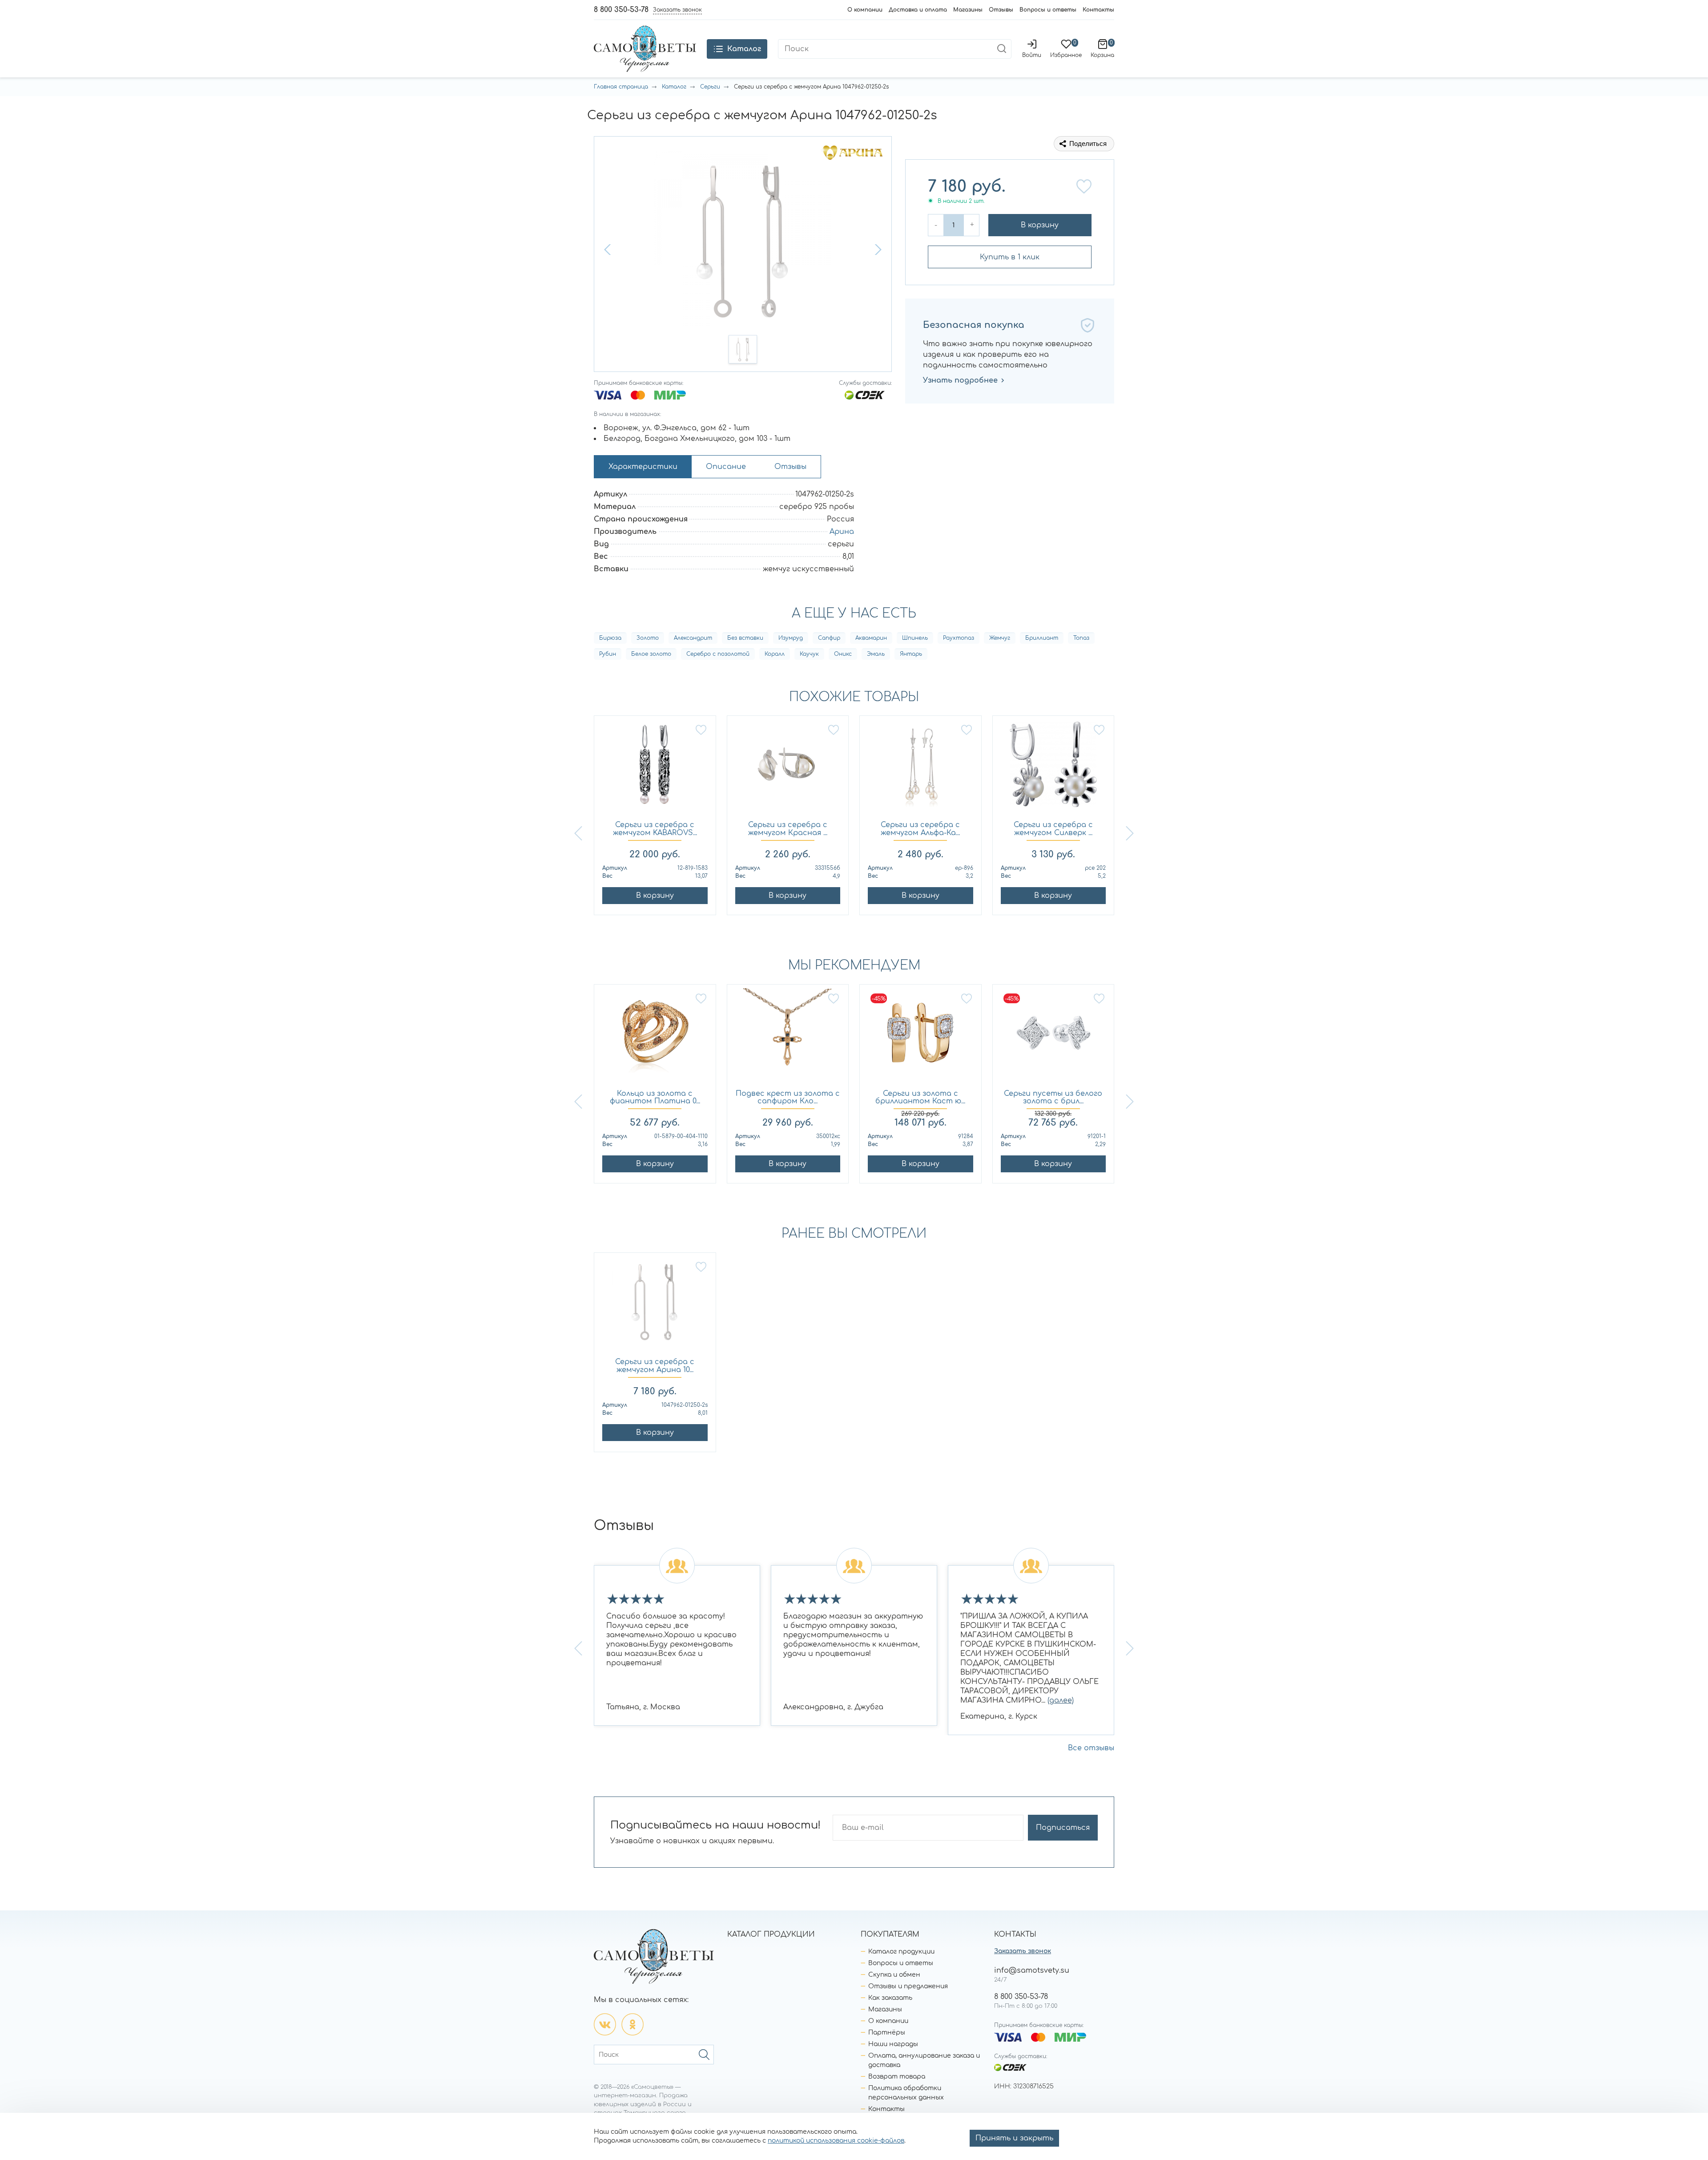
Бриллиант (1042, 638)
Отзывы (1001, 10)
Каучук (809, 654)
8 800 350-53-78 (621, 10)
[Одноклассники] (632, 2024)
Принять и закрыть (1014, 2138)
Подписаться (1063, 1828)
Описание (726, 467)
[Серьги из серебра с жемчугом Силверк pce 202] (1053, 769)
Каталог (674, 87)
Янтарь (911, 654)
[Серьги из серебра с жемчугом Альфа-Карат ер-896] (920, 769)
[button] (608, 250)
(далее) (1061, 1700)
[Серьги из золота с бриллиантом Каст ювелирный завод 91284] (920, 1037)
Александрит (693, 638)
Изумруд (791, 638)
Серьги (710, 87)
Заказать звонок (1023, 1951)
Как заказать (890, 1998)
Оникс (843, 654)
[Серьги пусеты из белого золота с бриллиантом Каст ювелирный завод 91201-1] (1053, 1037)
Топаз (1081, 638)
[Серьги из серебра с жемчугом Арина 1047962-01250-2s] (655, 1306)
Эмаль (876, 654)
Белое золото (651, 654)
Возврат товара (897, 2077)
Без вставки (745, 638)
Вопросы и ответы (1048, 10)
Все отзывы (1091, 1748)
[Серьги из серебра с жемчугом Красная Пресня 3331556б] (788, 769)
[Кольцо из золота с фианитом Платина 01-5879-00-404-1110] (655, 1037)
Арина (842, 532)
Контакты (1098, 10)
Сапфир (829, 638)
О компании (865, 10)
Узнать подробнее (960, 380)
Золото (648, 638)
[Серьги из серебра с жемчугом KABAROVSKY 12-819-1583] (655, 769)
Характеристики (643, 467)
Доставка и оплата (918, 10)
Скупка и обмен (894, 1975)
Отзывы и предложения (908, 1986)
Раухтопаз (959, 638)
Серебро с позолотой (718, 654)
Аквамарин (871, 638)
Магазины (968, 10)
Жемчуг (1000, 638)
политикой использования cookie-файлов (836, 2141)
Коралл (775, 654)
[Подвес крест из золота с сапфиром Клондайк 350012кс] (788, 1037)
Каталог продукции (901, 1952)
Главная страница (621, 87)
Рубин (608, 654)
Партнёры (887, 2033)
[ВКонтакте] (605, 2024)
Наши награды (893, 2044)
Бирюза (610, 638)
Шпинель (915, 638)
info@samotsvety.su (1032, 1970)
